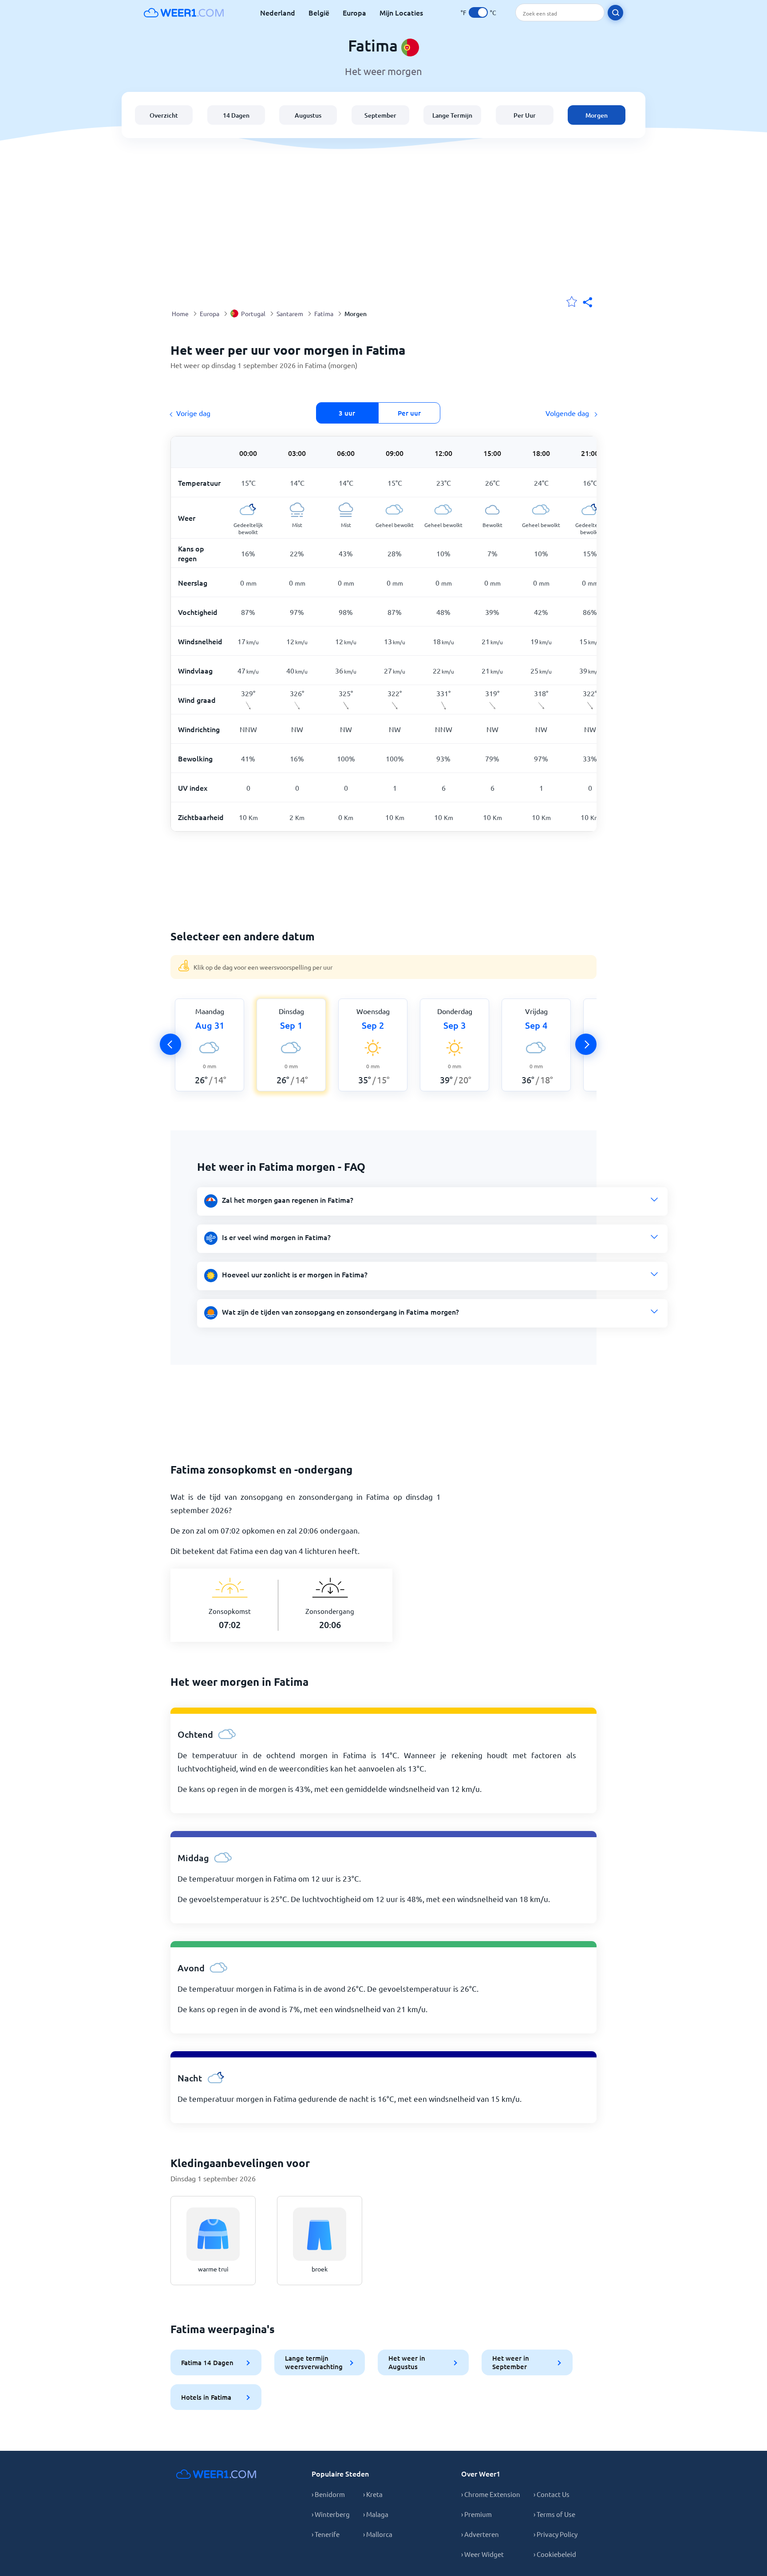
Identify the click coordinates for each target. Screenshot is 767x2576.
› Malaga (376, 2514)
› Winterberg (331, 2514)
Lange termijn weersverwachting (314, 2362)
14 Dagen (236, 115)
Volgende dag (568, 413)
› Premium (476, 2514)
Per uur (409, 413)
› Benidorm (328, 2494)
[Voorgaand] (170, 1044)
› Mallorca (378, 2534)
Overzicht (164, 115)
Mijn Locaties (401, 12)
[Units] (478, 12)
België (319, 12)
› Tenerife (326, 2534)
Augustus (308, 115)
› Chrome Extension (491, 2494)
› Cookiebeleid (555, 2554)
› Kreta (373, 2494)
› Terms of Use (554, 2514)
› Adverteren (480, 2534)
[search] (615, 13)
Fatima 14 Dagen (207, 2362)
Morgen (597, 115)
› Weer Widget (482, 2554)
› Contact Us (552, 2494)
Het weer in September (511, 2362)
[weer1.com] (184, 12)
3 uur (347, 413)
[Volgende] (586, 1044)
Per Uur (525, 115)
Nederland (278, 12)
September (380, 115)
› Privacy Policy (555, 2534)
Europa (354, 12)
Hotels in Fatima (206, 2397)
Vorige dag (193, 413)
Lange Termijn (452, 115)
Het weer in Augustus (407, 2362)
